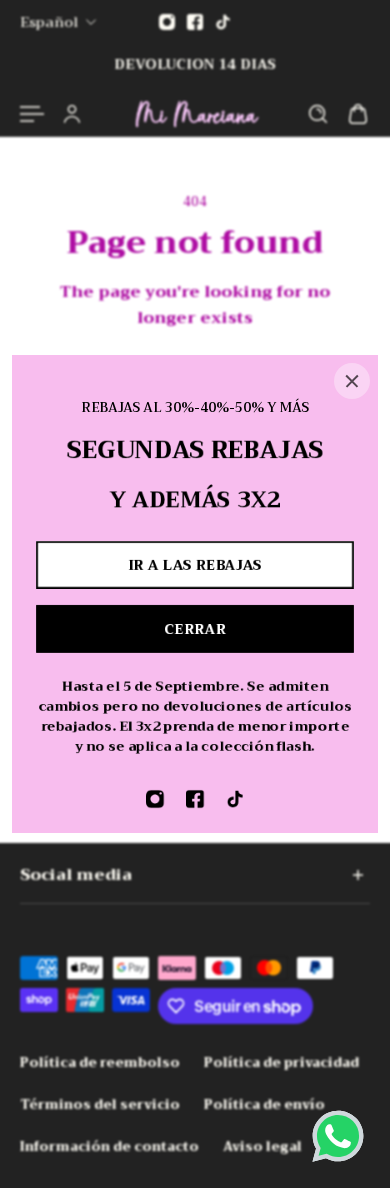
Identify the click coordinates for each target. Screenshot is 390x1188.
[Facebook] (195, 799)
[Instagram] (155, 799)
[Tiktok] (235, 799)
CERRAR (195, 629)
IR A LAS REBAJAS (195, 565)
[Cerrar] (352, 381)
